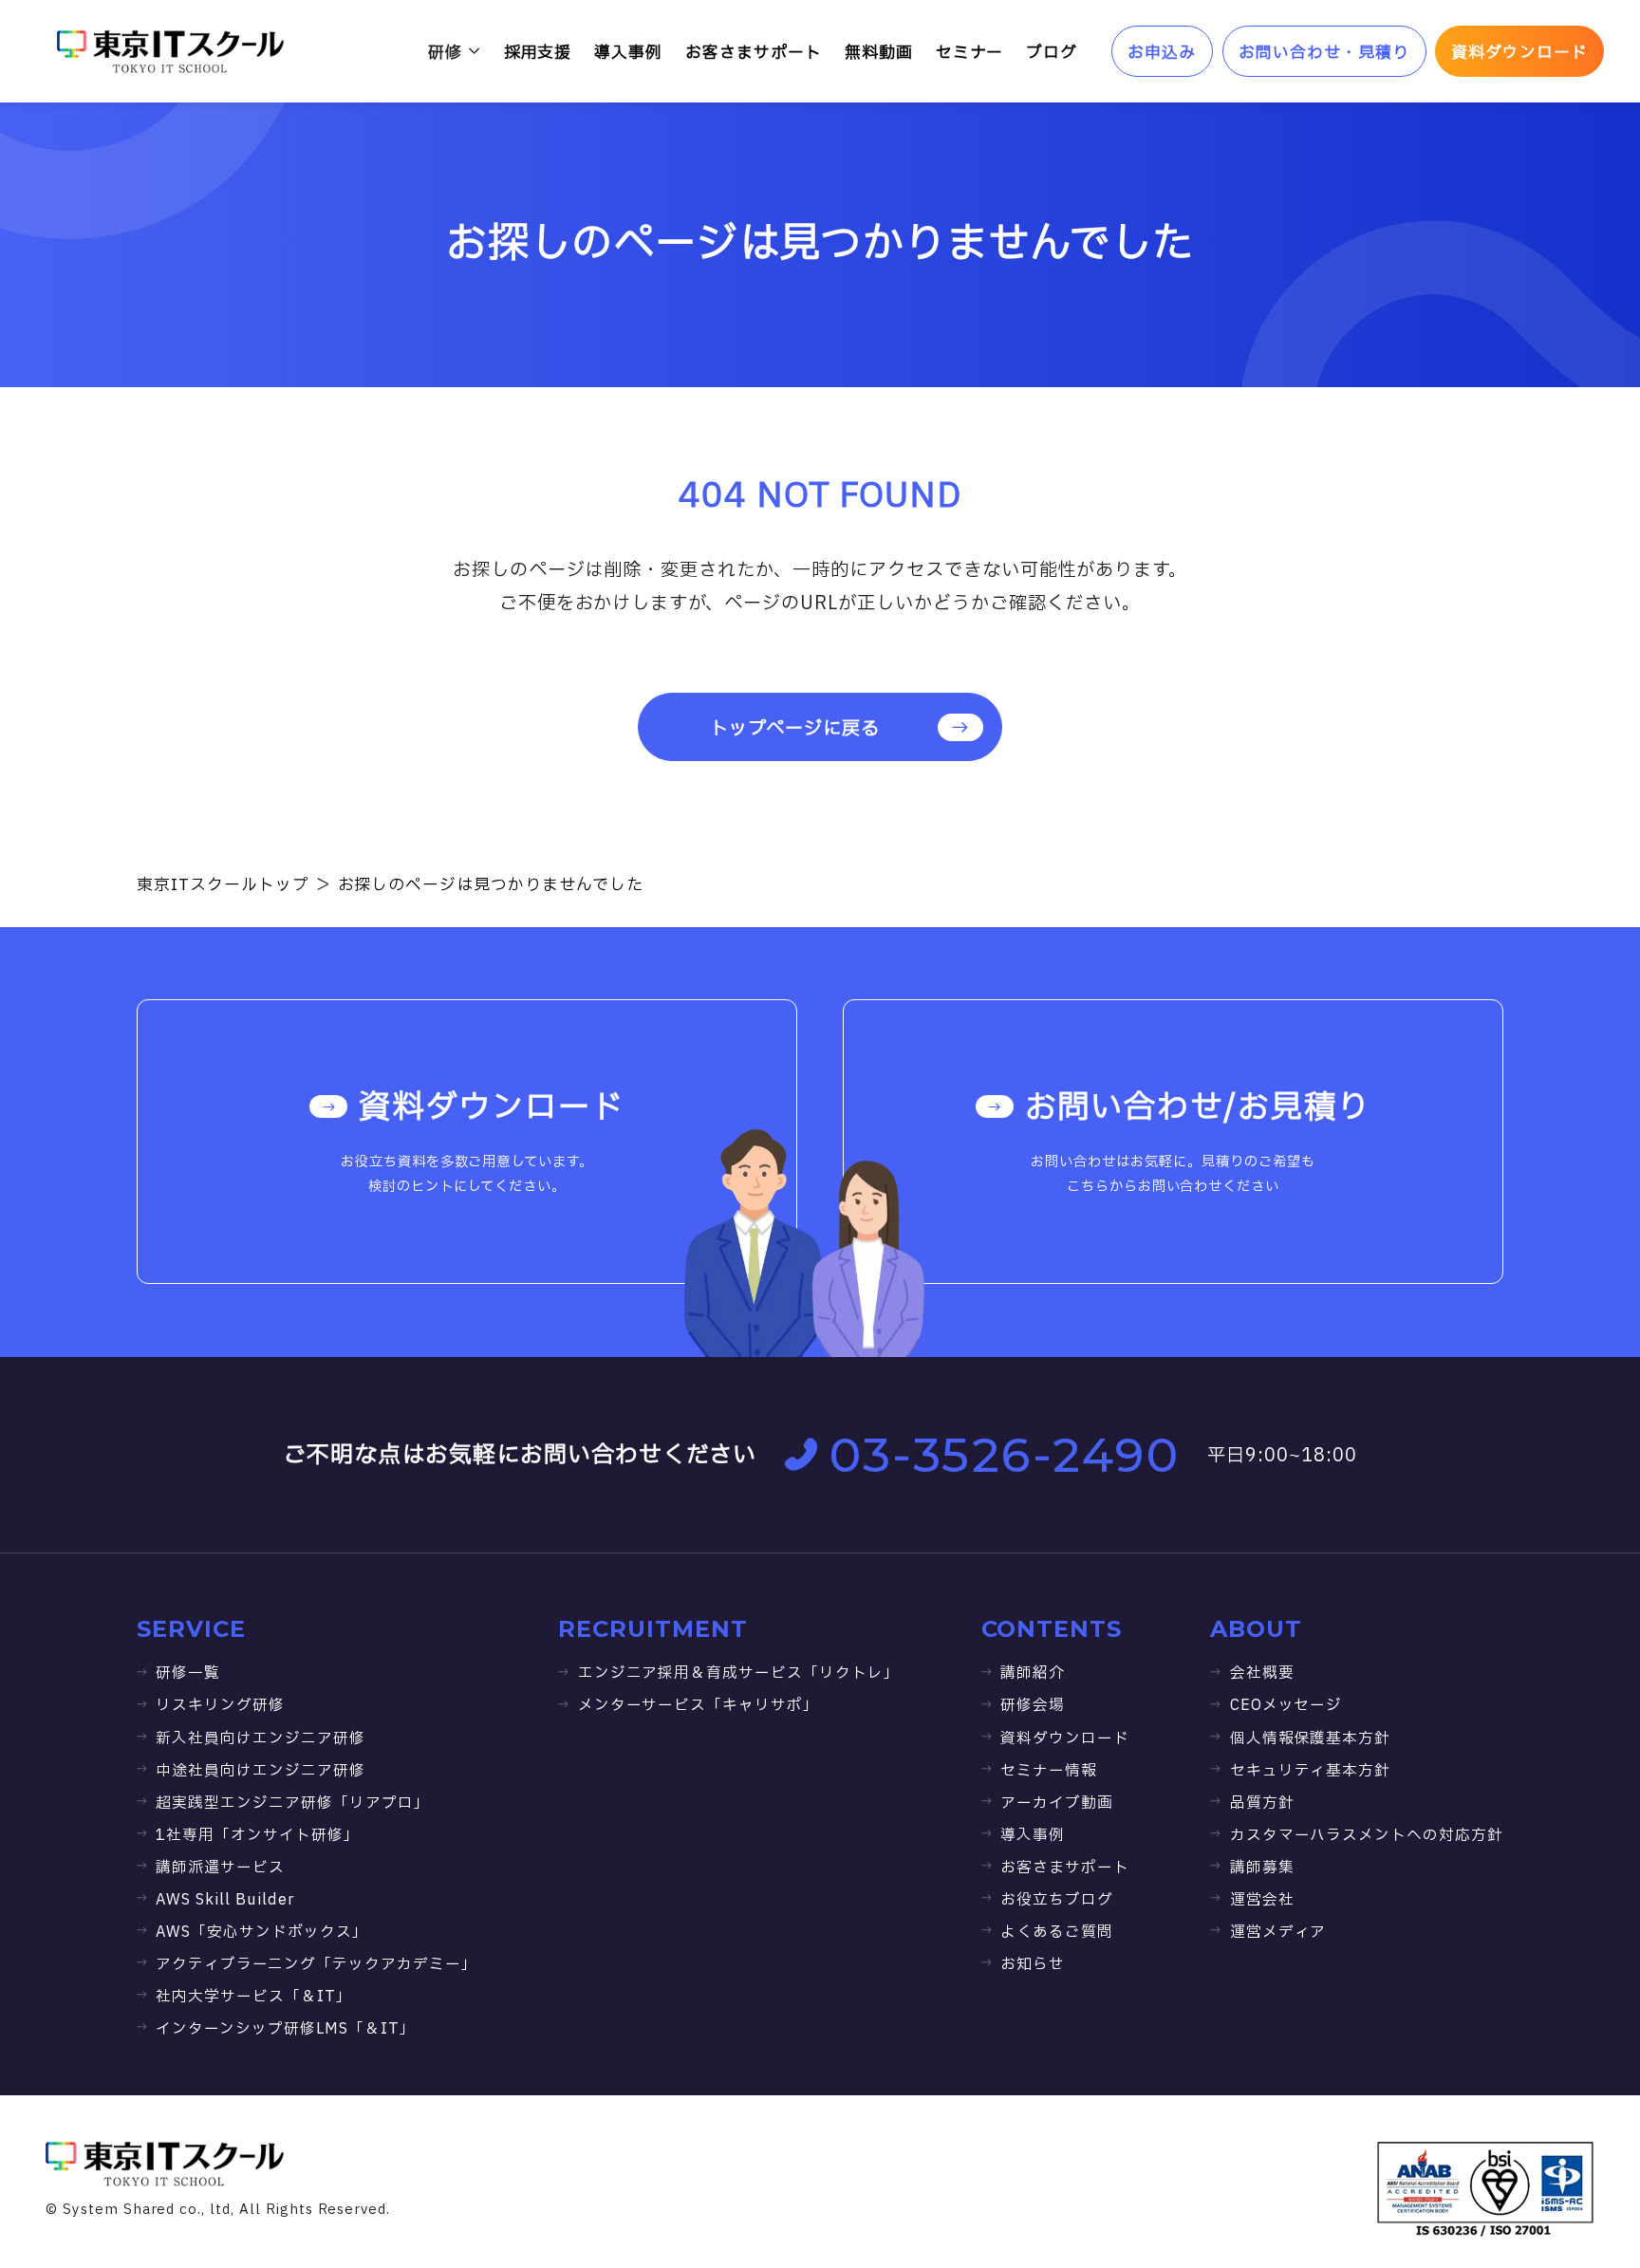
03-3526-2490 (1005, 1455)
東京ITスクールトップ (223, 885)
